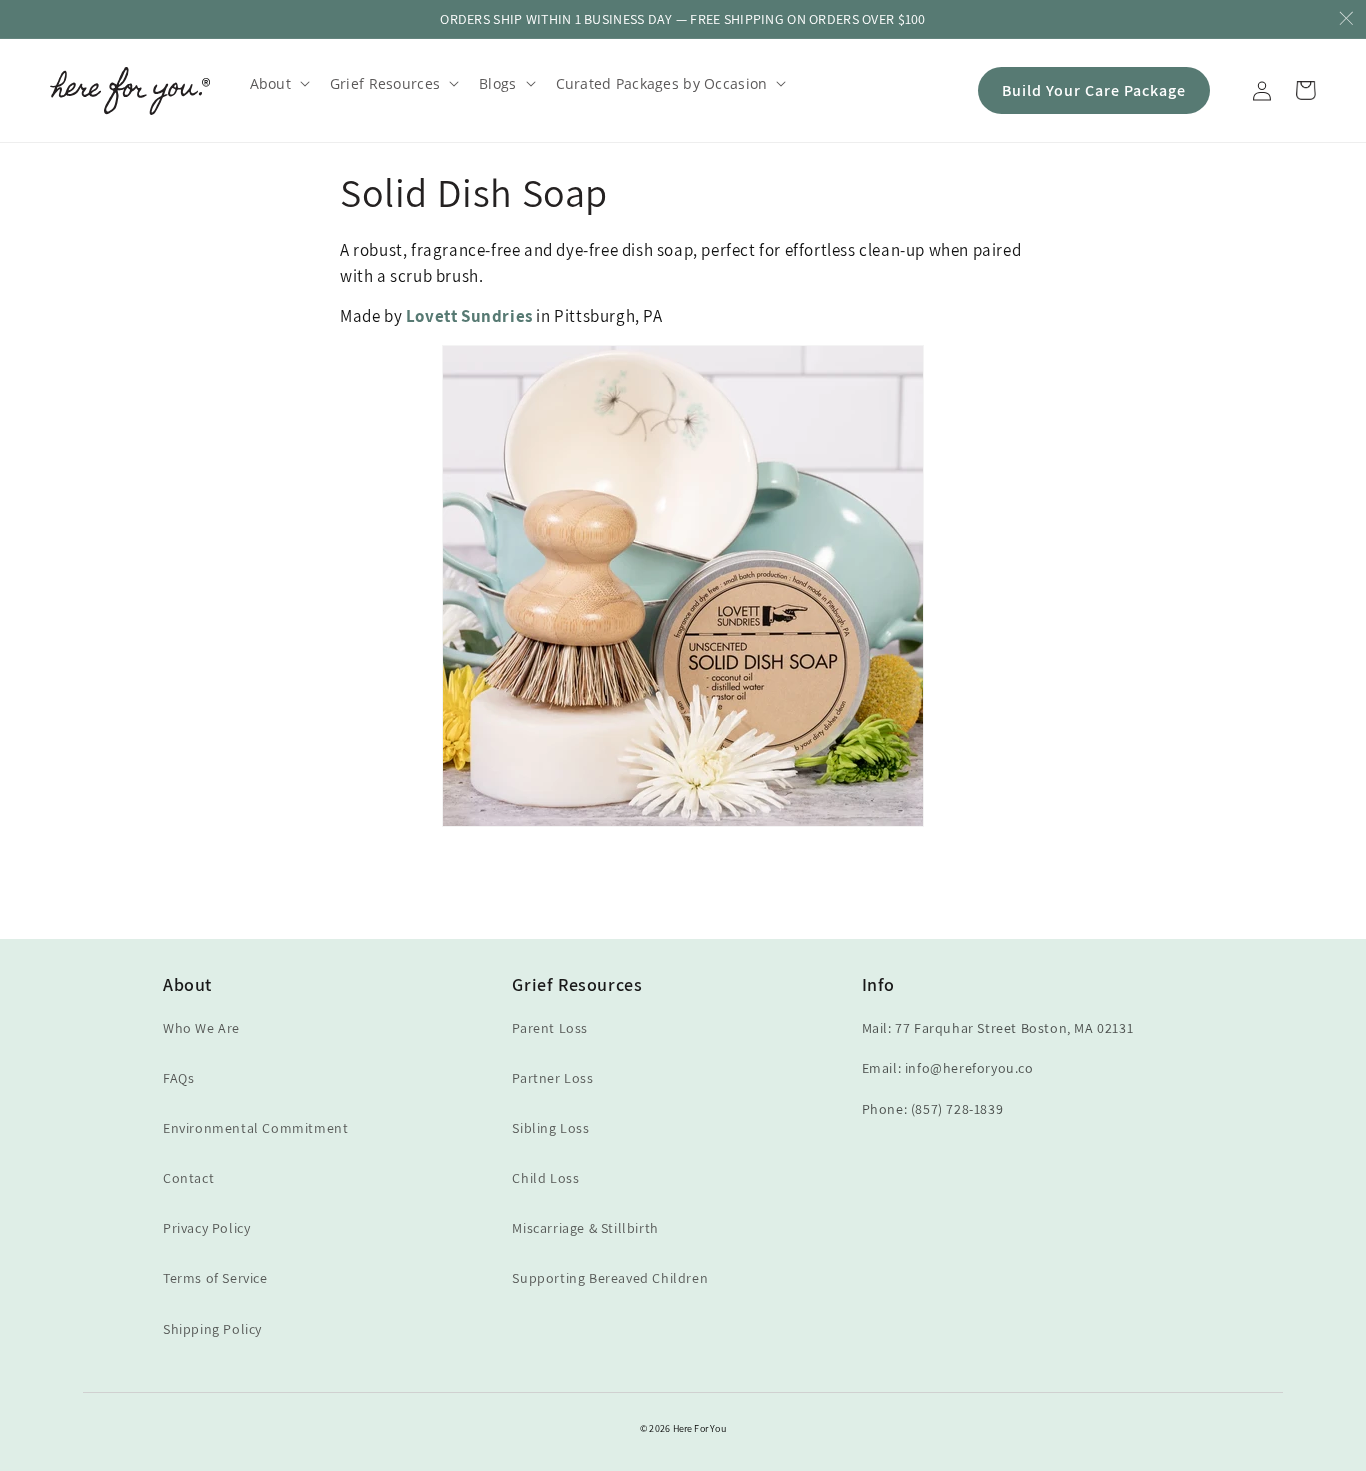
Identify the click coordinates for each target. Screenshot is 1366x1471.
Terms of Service (215, 1278)
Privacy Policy (206, 1228)
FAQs (178, 1078)
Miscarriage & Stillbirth (585, 1228)
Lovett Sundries (469, 316)
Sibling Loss (550, 1128)
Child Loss (545, 1178)
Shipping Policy (212, 1329)
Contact (188, 1178)
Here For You (699, 1428)
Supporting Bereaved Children (610, 1278)
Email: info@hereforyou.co (948, 1068)
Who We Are (201, 1028)
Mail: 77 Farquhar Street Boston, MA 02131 (998, 1028)
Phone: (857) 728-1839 (933, 1109)
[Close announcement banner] (1346, 20)
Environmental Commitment (255, 1128)
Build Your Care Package (1094, 90)
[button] (278, 83)
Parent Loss (550, 1028)
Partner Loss (552, 1078)
